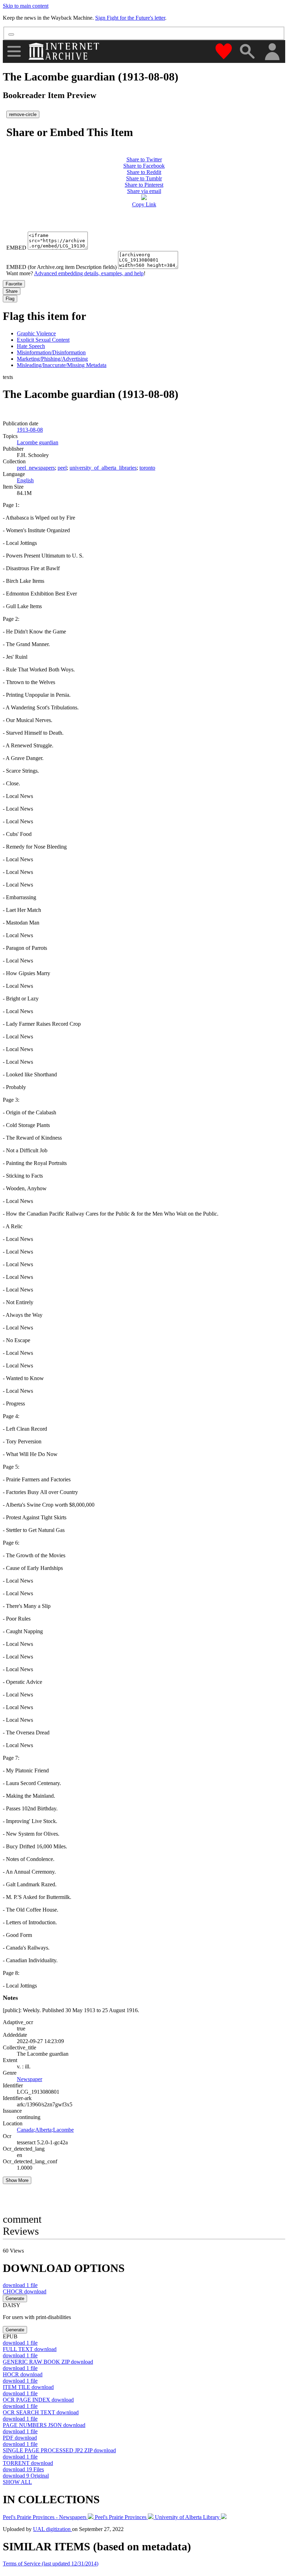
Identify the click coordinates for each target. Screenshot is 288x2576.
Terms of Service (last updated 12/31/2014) (51, 2564)
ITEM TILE (28, 2387)
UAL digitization (53, 2529)
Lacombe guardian (38, 442)
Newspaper (30, 2079)
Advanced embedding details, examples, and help (89, 273)
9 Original (26, 2476)
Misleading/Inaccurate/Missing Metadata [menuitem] (62, 365)
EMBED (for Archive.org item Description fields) (61, 267)
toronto (147, 468)
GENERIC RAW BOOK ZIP (48, 2362)
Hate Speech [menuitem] (31, 346)
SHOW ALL (17, 2482)
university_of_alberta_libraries (103, 468)
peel (62, 468)
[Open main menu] (14, 51)
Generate (15, 2298)
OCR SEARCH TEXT (41, 2412)
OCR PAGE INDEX (38, 2400)
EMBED (16, 248)
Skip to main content (26, 6)
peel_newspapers (36, 468)
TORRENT (28, 2463)
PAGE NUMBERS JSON (44, 2425)
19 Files (23, 2469)
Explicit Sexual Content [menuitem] (43, 340)
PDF (20, 2438)
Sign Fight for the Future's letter (130, 18)
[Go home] (65, 51)
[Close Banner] (11, 34)
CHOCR (25, 2291)
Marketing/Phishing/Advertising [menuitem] (52, 359)
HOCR (23, 2374)
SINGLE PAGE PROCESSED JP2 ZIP (59, 2450)
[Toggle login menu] (272, 52)
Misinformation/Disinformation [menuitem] (51, 352)
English (25, 480)
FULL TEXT (30, 2349)
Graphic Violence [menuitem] (36, 333)
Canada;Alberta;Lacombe (45, 2130)
